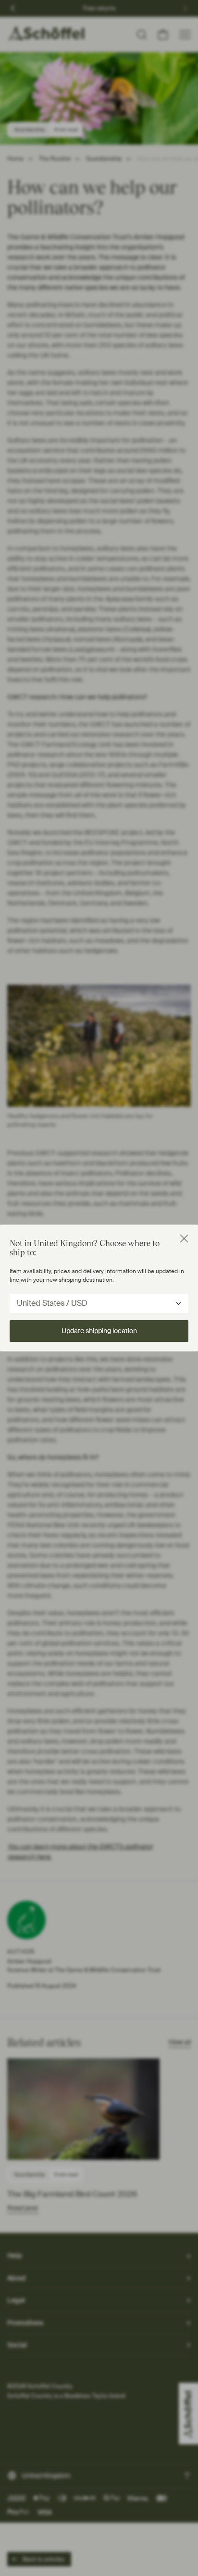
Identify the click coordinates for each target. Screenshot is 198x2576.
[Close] (184, 1238)
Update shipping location (99, 1331)
